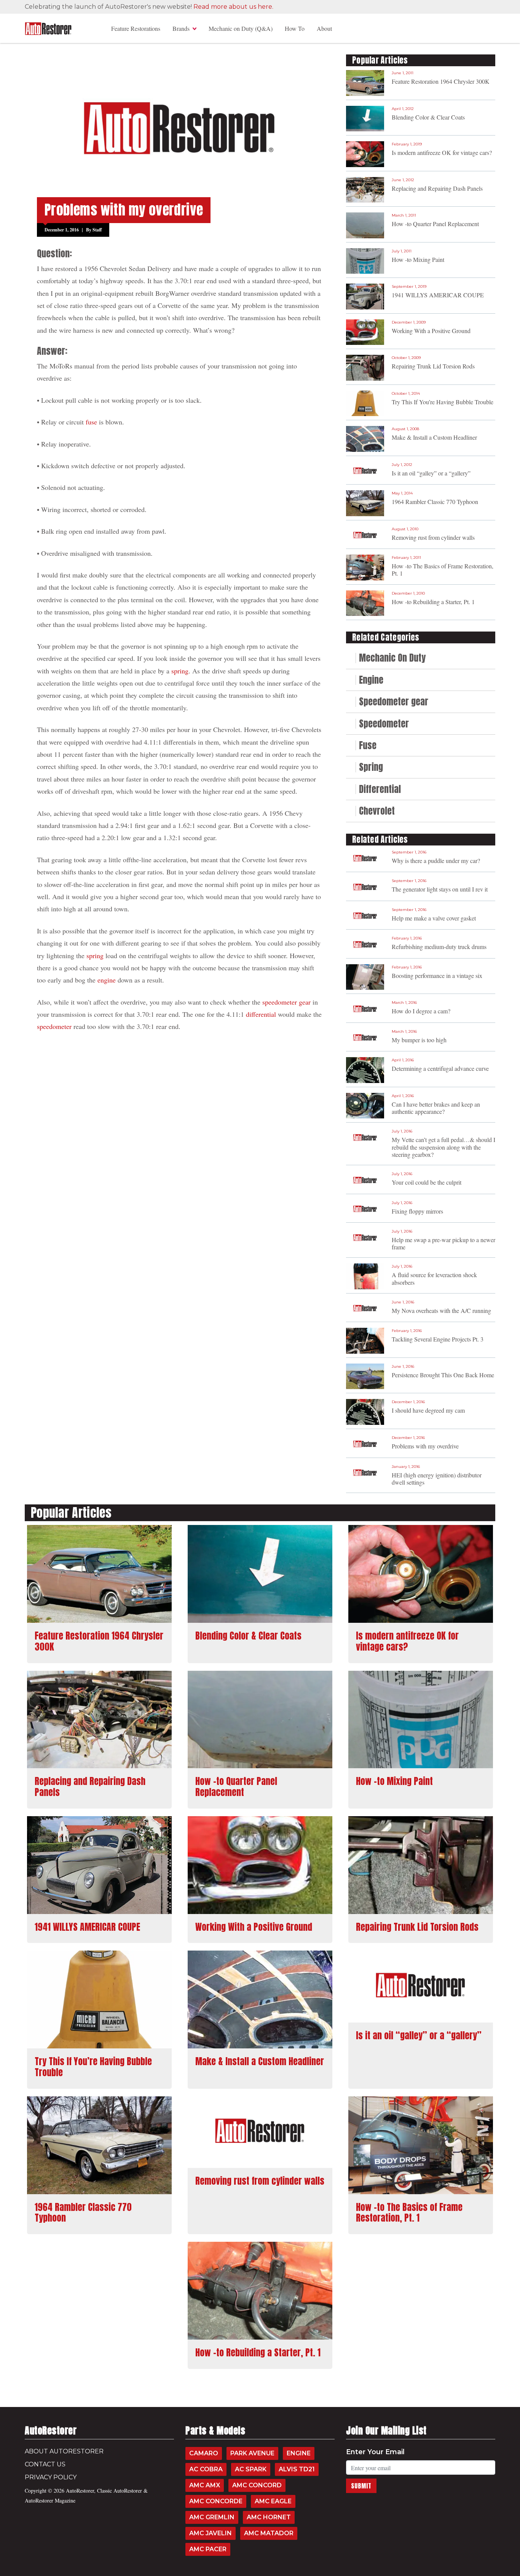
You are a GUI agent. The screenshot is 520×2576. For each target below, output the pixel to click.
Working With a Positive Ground (431, 331)
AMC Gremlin (212, 2517)
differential (261, 1014)
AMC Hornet (269, 2517)
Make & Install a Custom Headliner (434, 437)
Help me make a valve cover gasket (434, 918)
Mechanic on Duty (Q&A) (241, 28)
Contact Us (45, 2464)
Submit (361, 2486)
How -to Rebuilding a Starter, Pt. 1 (433, 602)
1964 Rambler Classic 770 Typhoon (435, 502)
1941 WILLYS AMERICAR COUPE (438, 295)
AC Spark (251, 2469)
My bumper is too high (419, 1040)
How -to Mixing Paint (418, 259)
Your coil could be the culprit (427, 1182)
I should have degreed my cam (428, 1410)
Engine (299, 2453)
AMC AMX (205, 2485)
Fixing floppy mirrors (417, 1211)
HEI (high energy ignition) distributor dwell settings (437, 1479)
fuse (91, 422)
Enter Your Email (375, 2452)
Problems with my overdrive (425, 1446)
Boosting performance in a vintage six (437, 975)
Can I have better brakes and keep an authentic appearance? (436, 1108)
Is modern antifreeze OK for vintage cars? (442, 152)
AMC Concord (257, 2485)
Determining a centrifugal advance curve (440, 1068)
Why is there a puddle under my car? (436, 861)
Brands (181, 28)
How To (295, 28)
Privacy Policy (51, 2477)
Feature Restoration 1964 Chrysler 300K (441, 81)
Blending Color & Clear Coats (428, 117)
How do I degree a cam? (421, 1011)
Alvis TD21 (297, 2469)
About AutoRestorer (64, 2451)
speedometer (54, 1026)
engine (107, 980)
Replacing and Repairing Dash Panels (437, 188)
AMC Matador (269, 2533)
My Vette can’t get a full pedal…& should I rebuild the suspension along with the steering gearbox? (443, 1147)
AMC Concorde (216, 2501)
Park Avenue (252, 2453)
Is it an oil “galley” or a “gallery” (431, 473)
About (324, 28)
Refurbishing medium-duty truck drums (439, 947)
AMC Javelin (211, 2533)
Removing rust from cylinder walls (433, 537)
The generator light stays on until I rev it (440, 889)
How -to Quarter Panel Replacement (435, 224)
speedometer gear (286, 1002)
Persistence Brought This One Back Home (443, 1375)
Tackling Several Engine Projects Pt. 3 (438, 1339)
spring (180, 671)
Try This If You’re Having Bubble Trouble (443, 402)
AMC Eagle (273, 2501)
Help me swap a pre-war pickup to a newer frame (443, 1243)
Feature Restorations (136, 28)
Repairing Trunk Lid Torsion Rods (433, 366)
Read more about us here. (233, 7)
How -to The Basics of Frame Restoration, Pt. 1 (443, 569)
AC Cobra (206, 2469)
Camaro (204, 2453)
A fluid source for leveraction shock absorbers (434, 1278)
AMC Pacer (208, 2549)
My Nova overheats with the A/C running (441, 1310)
